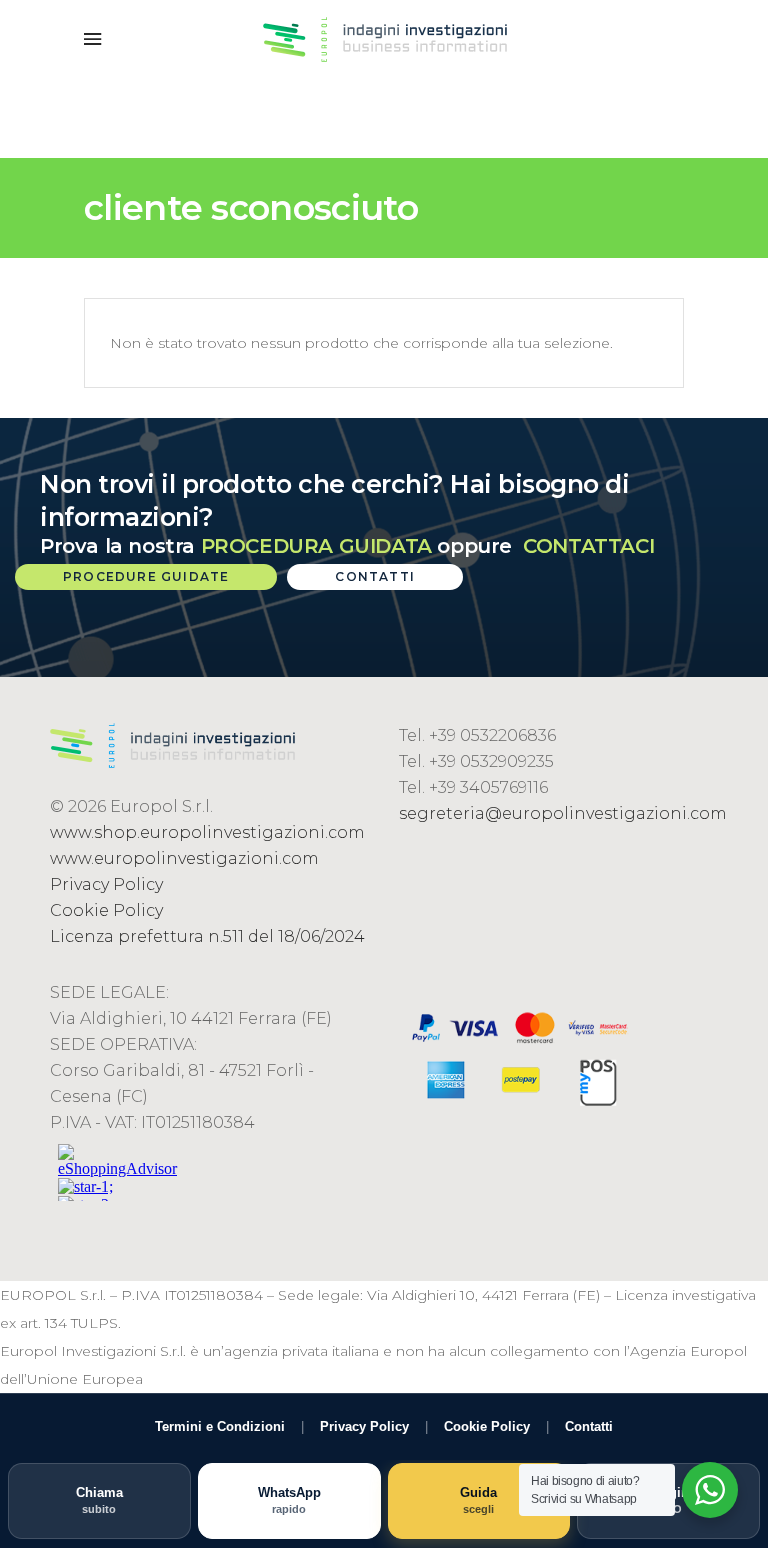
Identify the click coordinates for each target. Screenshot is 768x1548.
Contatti (589, 1426)
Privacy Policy (106, 884)
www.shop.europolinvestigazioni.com (207, 832)
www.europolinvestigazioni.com (184, 858)
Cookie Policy (106, 910)
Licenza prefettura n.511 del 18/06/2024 (207, 936)
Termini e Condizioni (220, 1426)
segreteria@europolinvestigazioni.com (563, 813)
